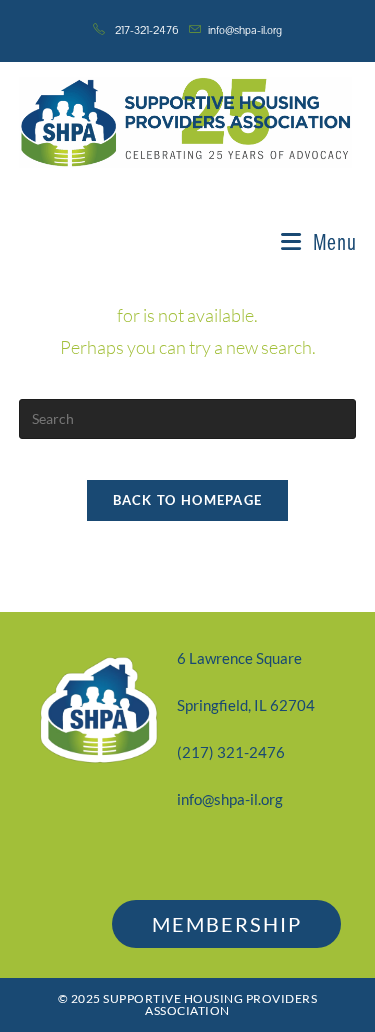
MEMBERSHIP (227, 924)
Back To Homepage (188, 500)
